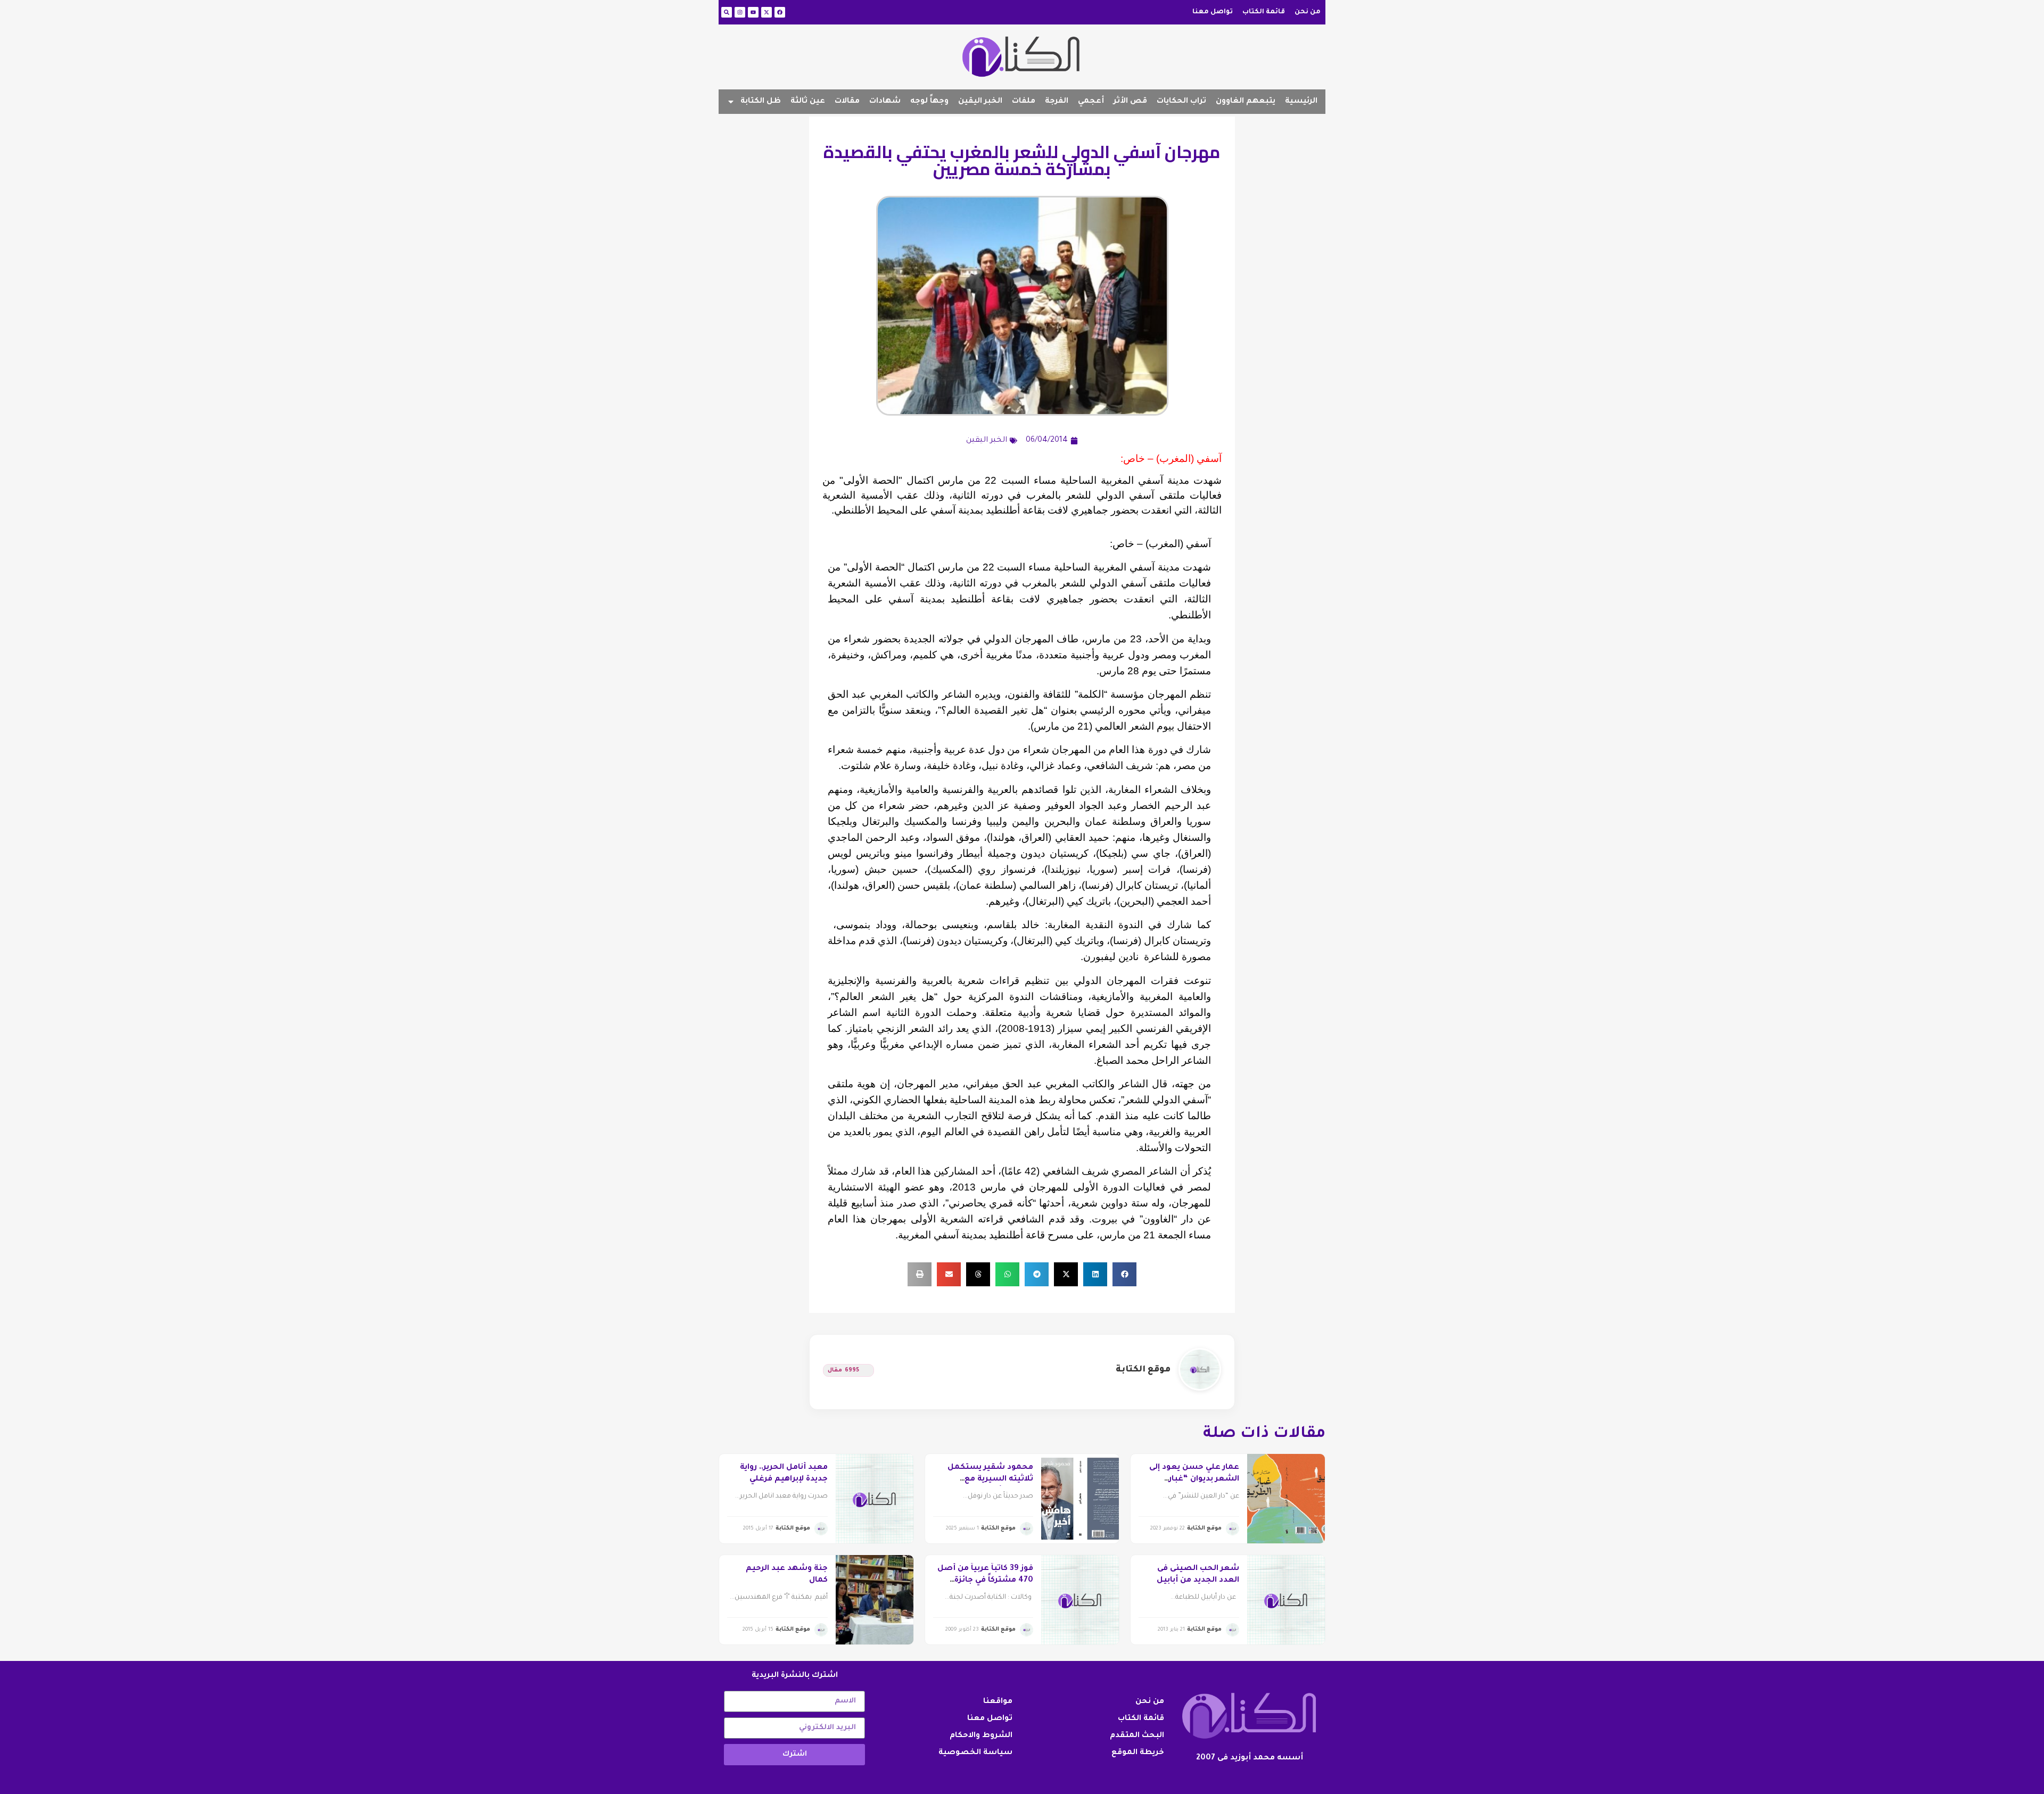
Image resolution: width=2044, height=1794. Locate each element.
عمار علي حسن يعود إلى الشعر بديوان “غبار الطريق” (1194, 1480)
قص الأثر (1130, 102)
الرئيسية (1301, 102)
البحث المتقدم (1137, 1736)
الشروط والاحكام (981, 1736)
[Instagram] (740, 12)
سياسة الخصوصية (975, 1753)
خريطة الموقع (1138, 1753)
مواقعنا (998, 1702)
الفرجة (1057, 102)
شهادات (885, 102)
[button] (1124, 1274)
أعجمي (1091, 102)
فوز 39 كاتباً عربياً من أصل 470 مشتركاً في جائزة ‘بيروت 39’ (985, 1581)
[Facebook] (780, 12)
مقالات (847, 102)
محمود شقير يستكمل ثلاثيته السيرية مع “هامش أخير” (990, 1480)
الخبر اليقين (980, 102)
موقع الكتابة (1143, 1370)
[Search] (727, 12)
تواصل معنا (1213, 12)
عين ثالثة (808, 102)
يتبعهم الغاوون (1246, 102)
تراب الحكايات (1181, 102)
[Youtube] (753, 12)
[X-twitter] (767, 12)
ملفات (1024, 102)
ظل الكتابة (761, 102)
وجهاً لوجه (929, 102)
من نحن (1308, 12)
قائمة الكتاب (1264, 12)
